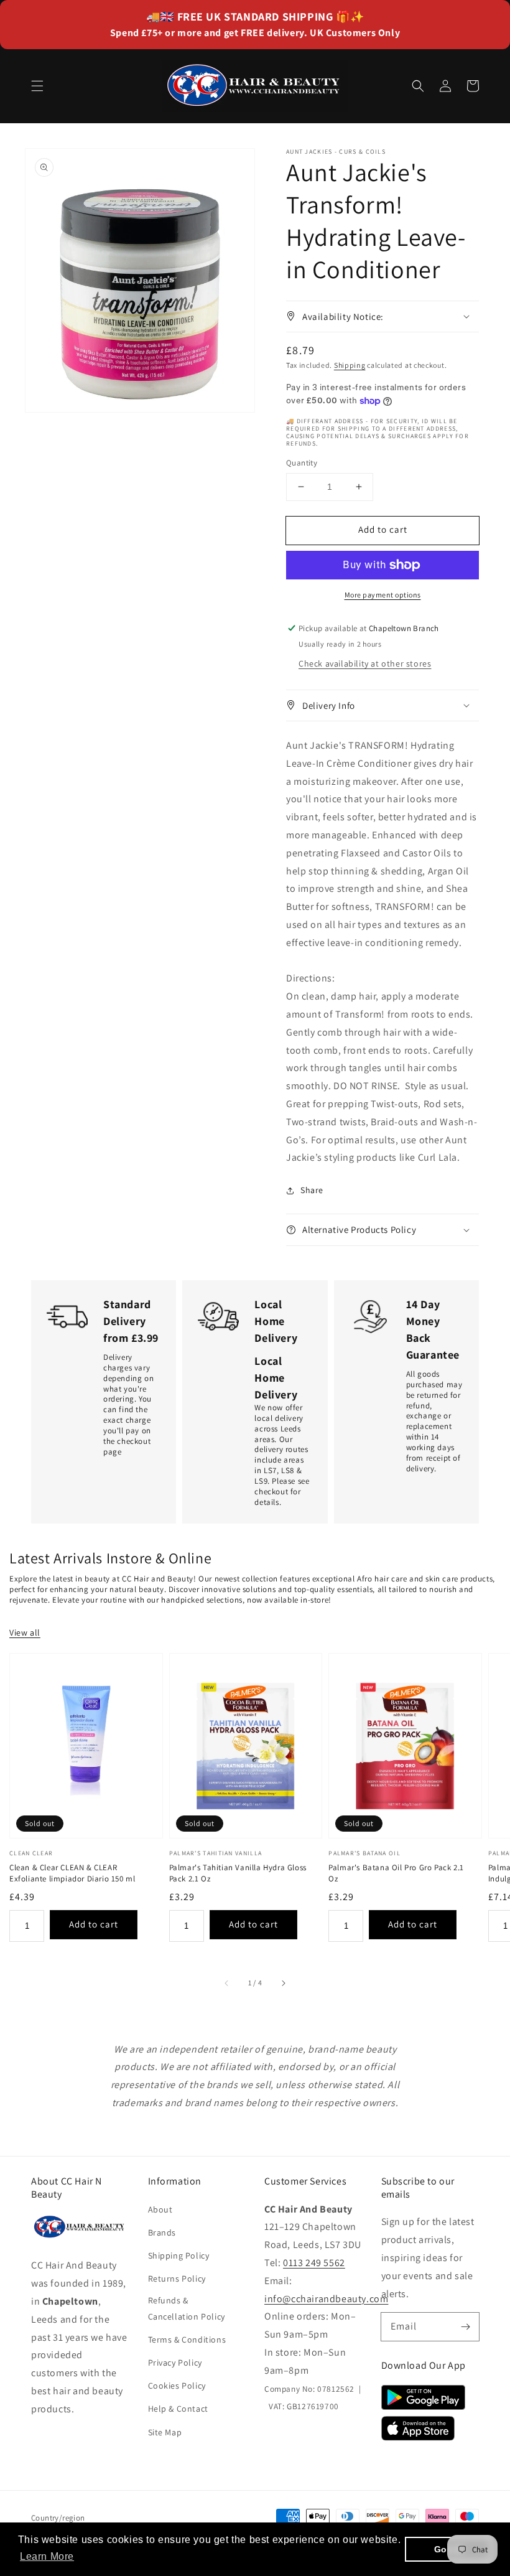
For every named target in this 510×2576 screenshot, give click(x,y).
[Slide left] (227, 1984)
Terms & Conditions (187, 2339)
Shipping (350, 365)
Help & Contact (178, 2409)
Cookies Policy (177, 2386)
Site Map (165, 2432)
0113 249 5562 (314, 2263)
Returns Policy (177, 2279)
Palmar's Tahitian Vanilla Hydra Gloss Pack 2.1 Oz (238, 1873)
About (160, 2209)
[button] (37, 86)
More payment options (383, 595)
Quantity (302, 463)
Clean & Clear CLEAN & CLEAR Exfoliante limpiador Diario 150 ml (72, 1873)
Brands (162, 2232)
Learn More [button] (47, 2556)
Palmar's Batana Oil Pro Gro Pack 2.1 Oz (396, 1873)
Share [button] (312, 1190)
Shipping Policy (179, 2255)
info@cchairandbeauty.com (326, 2299)
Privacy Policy (175, 2363)
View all (25, 1632)
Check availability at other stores (365, 663)
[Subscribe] (465, 2326)
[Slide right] (283, 1984)
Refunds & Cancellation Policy (187, 2308)
